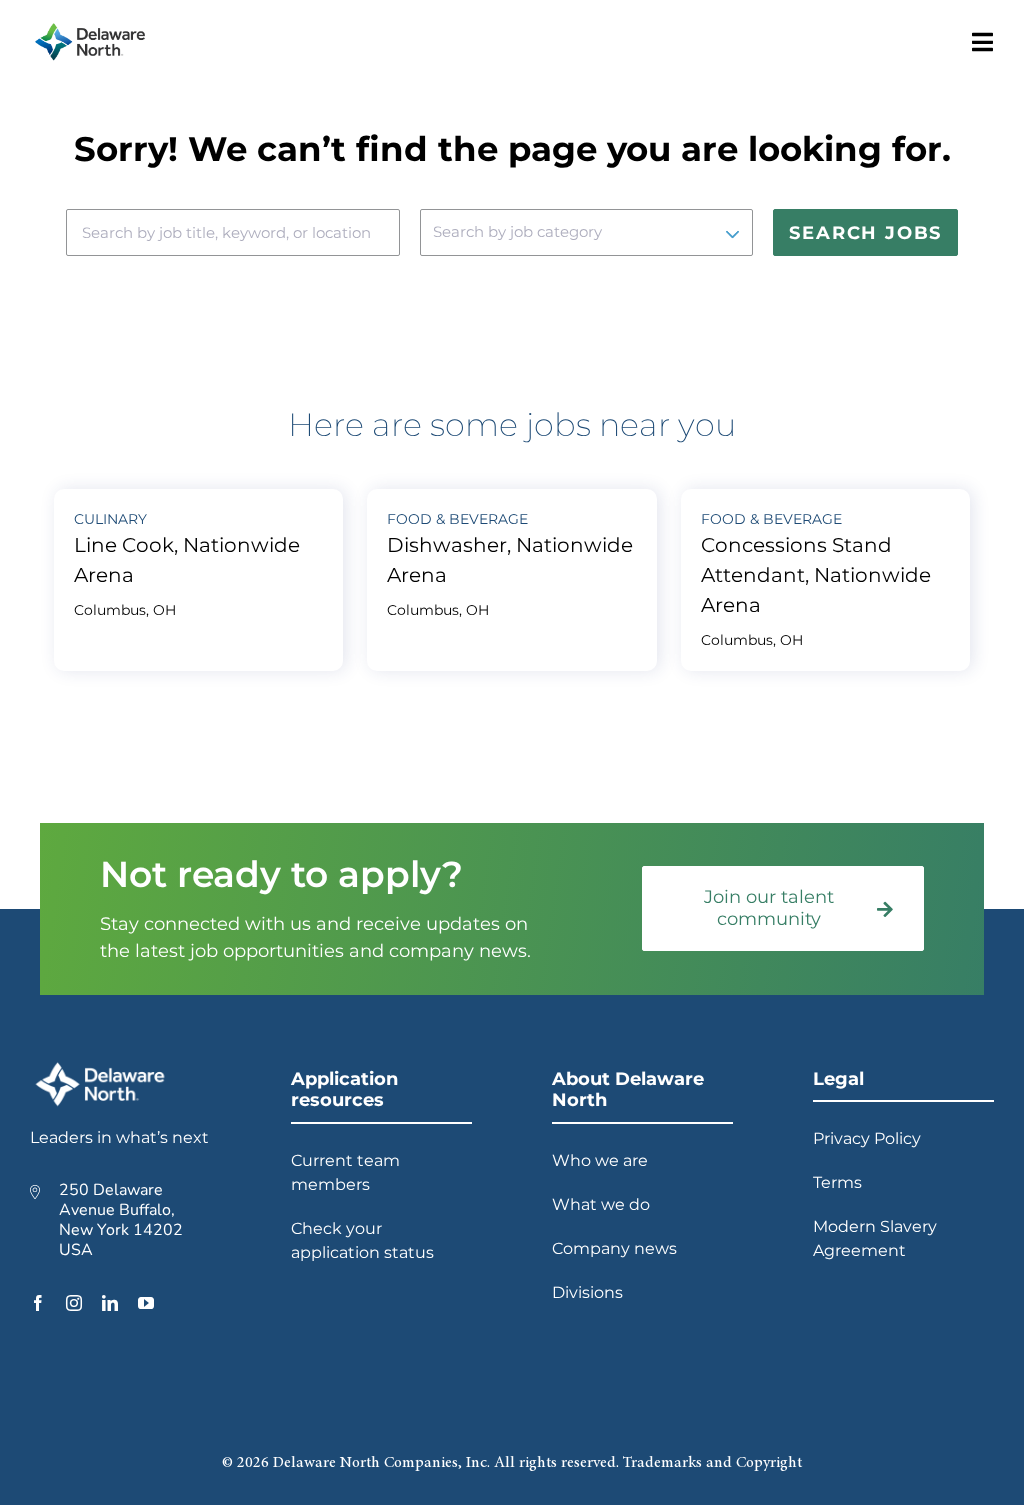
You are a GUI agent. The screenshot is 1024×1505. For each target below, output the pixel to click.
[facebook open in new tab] (38, 1303)
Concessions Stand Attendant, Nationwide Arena (816, 575)
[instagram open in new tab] (74, 1303)
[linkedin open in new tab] (110, 1303)
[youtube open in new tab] (146, 1303)
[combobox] (233, 232)
